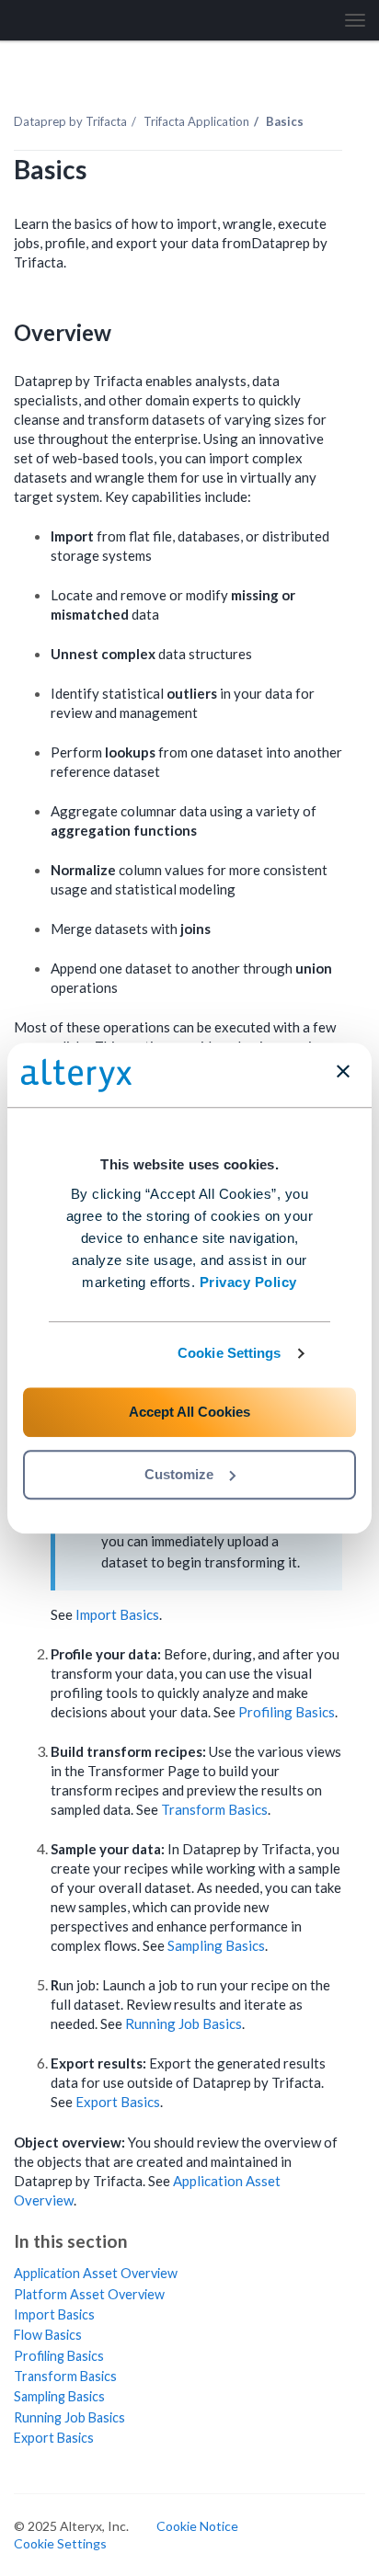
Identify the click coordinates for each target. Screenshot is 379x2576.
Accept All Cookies (189, 1412)
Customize (179, 1474)
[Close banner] (343, 1071)
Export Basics (118, 2102)
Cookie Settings (230, 1353)
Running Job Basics (184, 2023)
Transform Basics (214, 1809)
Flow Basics (48, 2335)
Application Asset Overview (96, 2273)
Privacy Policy (248, 1282)
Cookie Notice (197, 2526)
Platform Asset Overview (89, 2294)
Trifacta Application (196, 121)
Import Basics (117, 1614)
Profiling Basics (287, 1712)
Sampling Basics (216, 1945)
